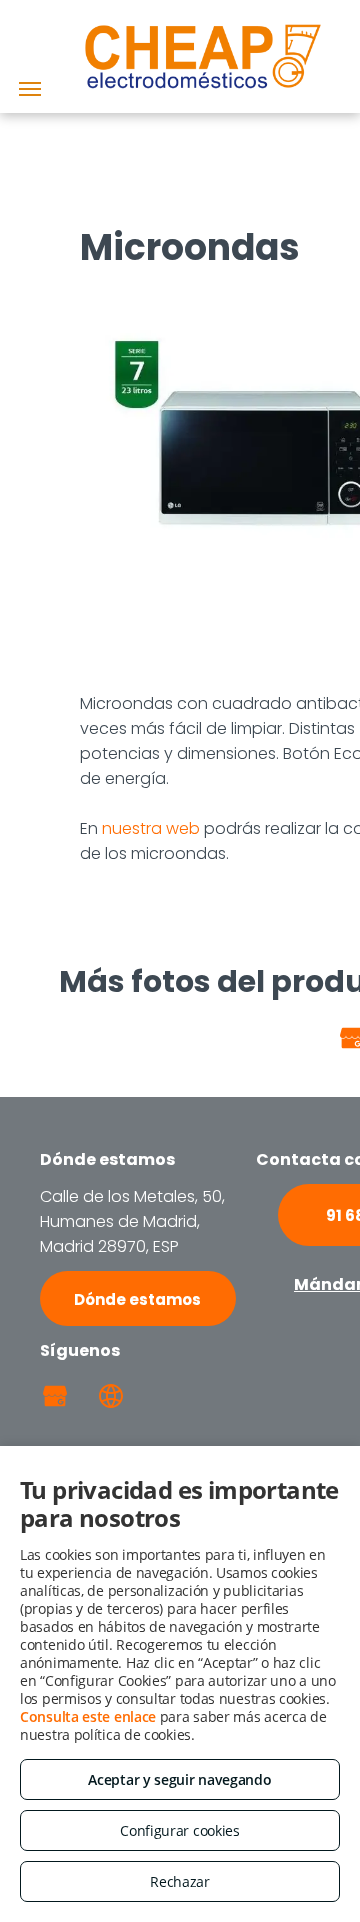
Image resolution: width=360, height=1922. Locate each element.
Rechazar (180, 1881)
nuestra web (151, 828)
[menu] (30, 89)
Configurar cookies (180, 1830)
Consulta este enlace (88, 1716)
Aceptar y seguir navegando (179, 1779)
